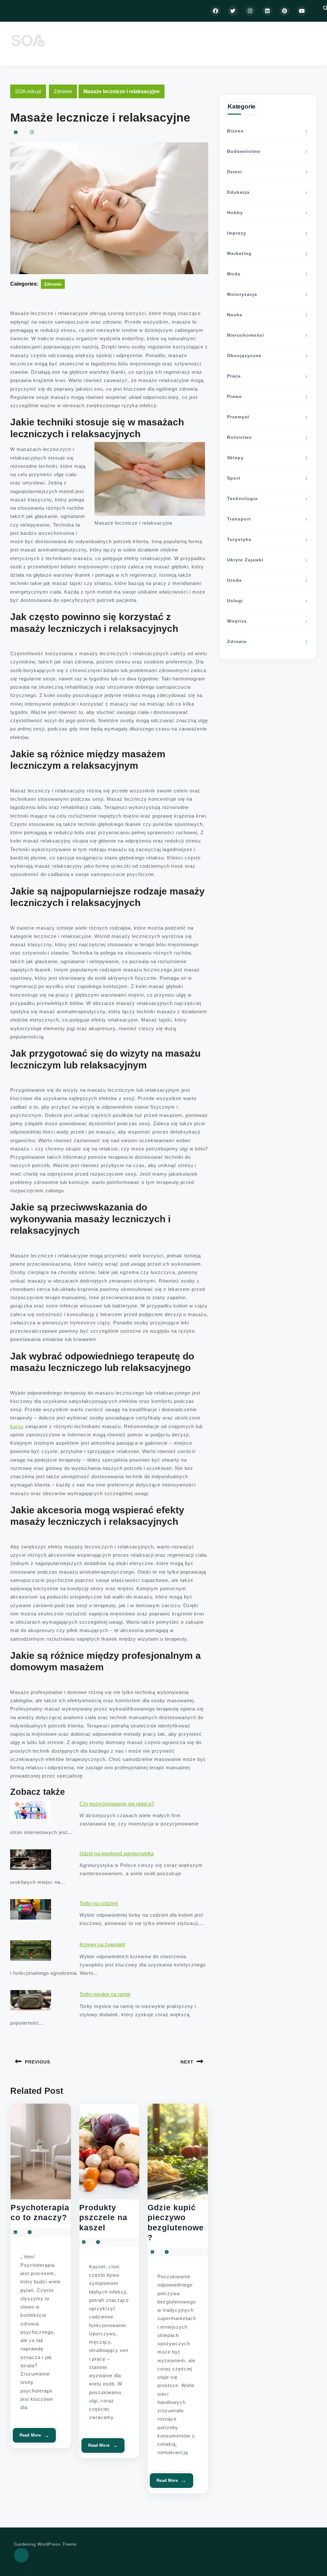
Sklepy (235, 458)
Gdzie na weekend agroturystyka (117, 1854)
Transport (239, 519)
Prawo (235, 396)
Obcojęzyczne (244, 356)
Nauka (235, 315)
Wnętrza (237, 621)
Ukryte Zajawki (245, 560)
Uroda (234, 580)
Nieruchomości (246, 335)
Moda (234, 274)
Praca (234, 376)
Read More (32, 2438)
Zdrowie (63, 91)
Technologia (242, 498)
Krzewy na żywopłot (102, 1945)
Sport (234, 478)
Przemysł (238, 417)
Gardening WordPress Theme (45, 2544)
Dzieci (235, 172)
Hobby (235, 213)
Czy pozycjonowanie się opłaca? (117, 1804)
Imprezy (237, 233)
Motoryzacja (242, 294)
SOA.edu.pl (28, 91)
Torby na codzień (99, 1903)
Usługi (235, 601)
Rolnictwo (240, 437)
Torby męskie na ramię (105, 1994)
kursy (17, 1426)
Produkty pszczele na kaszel (103, 2217)
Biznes (235, 131)
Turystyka (239, 539)
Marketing (239, 253)
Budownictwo (244, 151)
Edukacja (238, 192)
